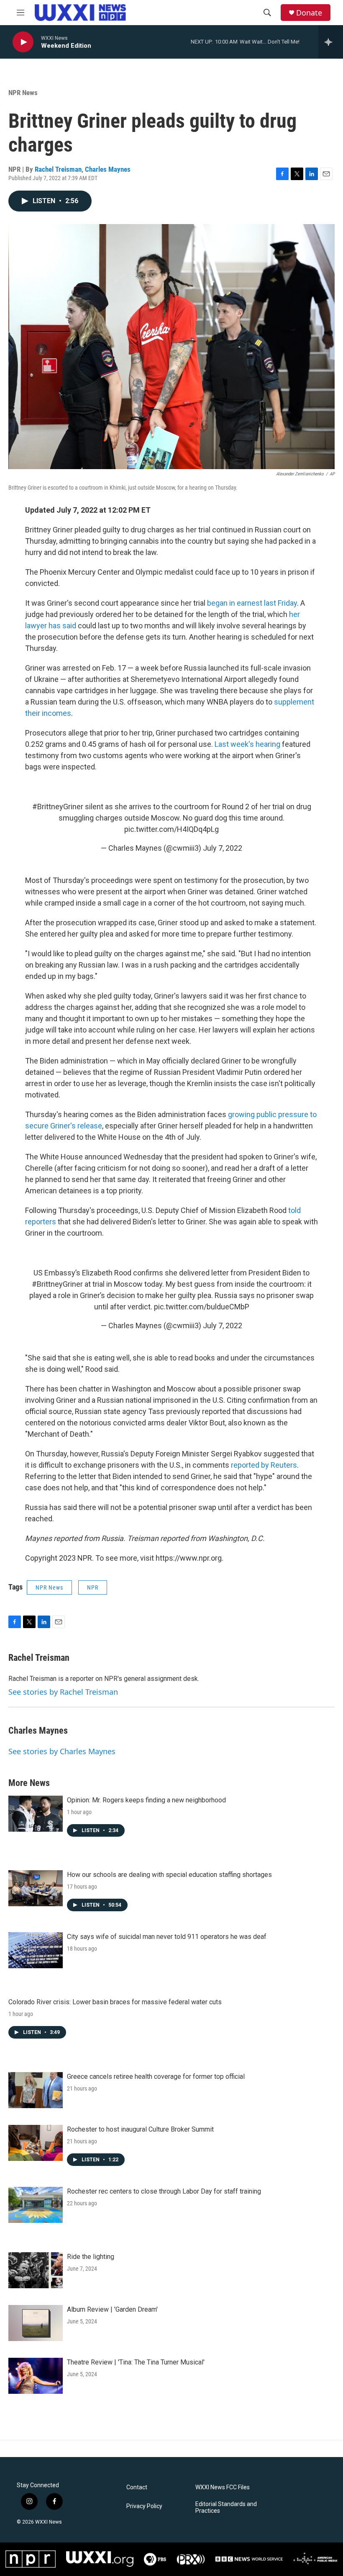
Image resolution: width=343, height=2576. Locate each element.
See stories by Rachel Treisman (63, 1692)
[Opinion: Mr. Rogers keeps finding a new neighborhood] (36, 1814)
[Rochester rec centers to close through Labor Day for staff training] (36, 2205)
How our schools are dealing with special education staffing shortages (169, 1875)
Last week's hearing (247, 744)
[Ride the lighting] (36, 2270)
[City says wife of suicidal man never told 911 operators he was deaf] (36, 1950)
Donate (309, 13)
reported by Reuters (264, 1465)
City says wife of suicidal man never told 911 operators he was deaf (167, 1937)
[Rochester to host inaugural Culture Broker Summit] (36, 2143)
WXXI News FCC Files (223, 2487)
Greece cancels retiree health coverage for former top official (156, 2077)
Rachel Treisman (58, 169)
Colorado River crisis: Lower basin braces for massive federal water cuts (115, 2002)
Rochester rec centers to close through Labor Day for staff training (164, 2191)
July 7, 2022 (223, 848)
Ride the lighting (91, 2257)
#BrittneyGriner (58, 807)
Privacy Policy (144, 2506)
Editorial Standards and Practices (226, 2508)
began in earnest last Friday (252, 603)
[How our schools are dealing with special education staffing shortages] (36, 1888)
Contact (137, 2487)
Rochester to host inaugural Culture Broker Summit (140, 2129)
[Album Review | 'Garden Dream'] (36, 2323)
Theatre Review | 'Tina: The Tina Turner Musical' (136, 2362)
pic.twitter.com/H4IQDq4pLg (171, 829)
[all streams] (331, 42)
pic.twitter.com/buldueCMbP (202, 1307)
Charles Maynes (108, 169)
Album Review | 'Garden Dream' (112, 2309)
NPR (93, 1587)
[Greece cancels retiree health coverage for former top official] (36, 2090)
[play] (23, 42)
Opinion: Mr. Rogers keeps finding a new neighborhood (146, 1800)
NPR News (23, 93)
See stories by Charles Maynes (62, 1751)
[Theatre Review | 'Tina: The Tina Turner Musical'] (36, 2376)
